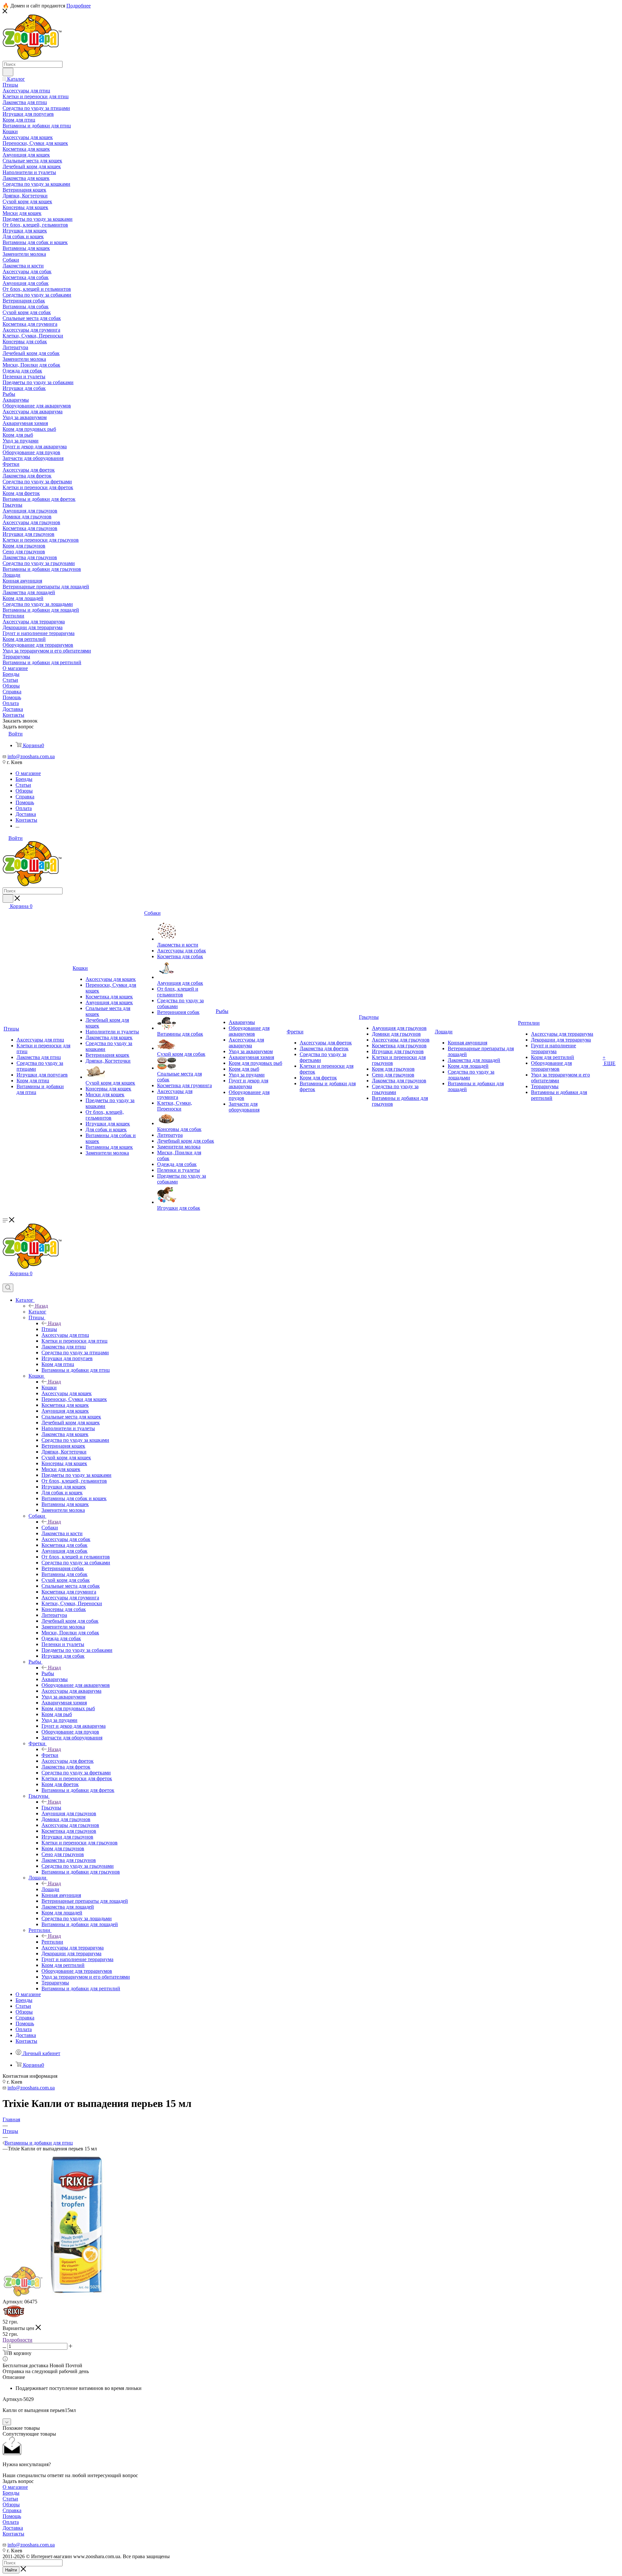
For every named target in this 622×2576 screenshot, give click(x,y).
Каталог (37, 1312)
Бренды (11, 2493)
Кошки (49, 1388)
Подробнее (79, 6)
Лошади (50, 1889)
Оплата (11, 2522)
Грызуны (51, 1808)
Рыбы (48, 1673)
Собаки (50, 1528)
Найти (11, 2570)
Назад (41, 1306)
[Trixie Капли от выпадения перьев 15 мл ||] (75, 2296)
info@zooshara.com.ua (31, 756)
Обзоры (11, 2505)
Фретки (50, 1755)
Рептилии (52, 1942)
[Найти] (8, 72)
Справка (12, 2510)
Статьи (10, 2499)
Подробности (17, 2340)
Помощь (12, 2516)
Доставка (13, 2528)
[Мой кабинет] (6, 1281)
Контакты (13, 2534)
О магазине (15, 2487)
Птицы (49, 1329)
